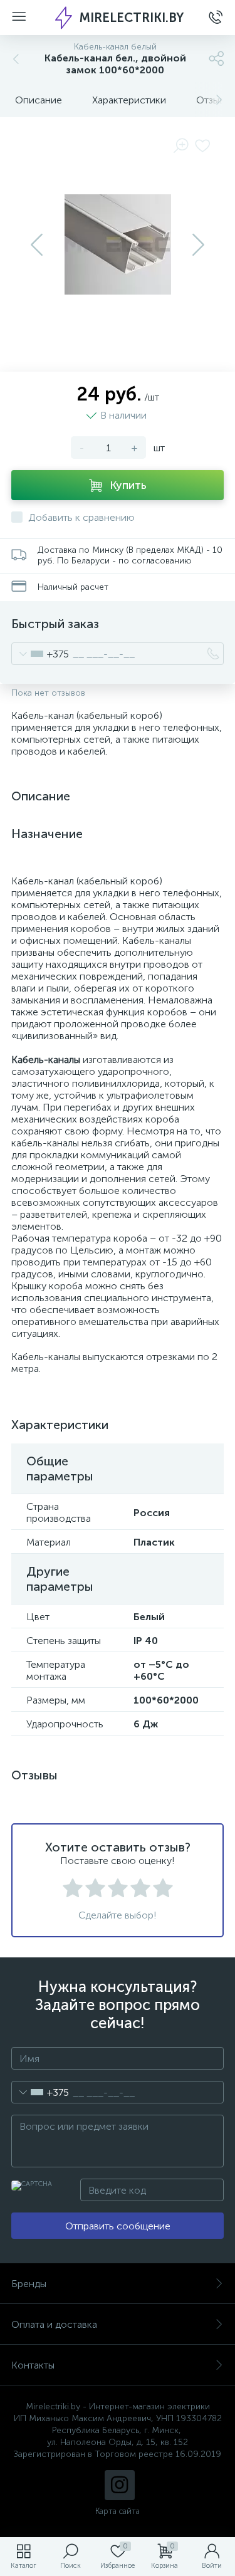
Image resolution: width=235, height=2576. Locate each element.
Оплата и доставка (54, 2324)
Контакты (33, 2365)
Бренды (29, 2284)
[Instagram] (120, 2485)
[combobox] (40, 654)
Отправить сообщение (118, 2226)
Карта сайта (118, 2511)
